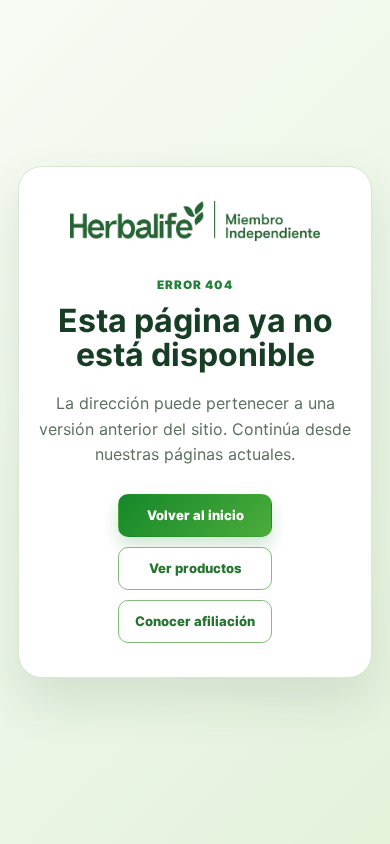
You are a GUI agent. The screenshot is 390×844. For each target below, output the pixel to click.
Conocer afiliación (195, 621)
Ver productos (195, 568)
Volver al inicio (195, 515)
